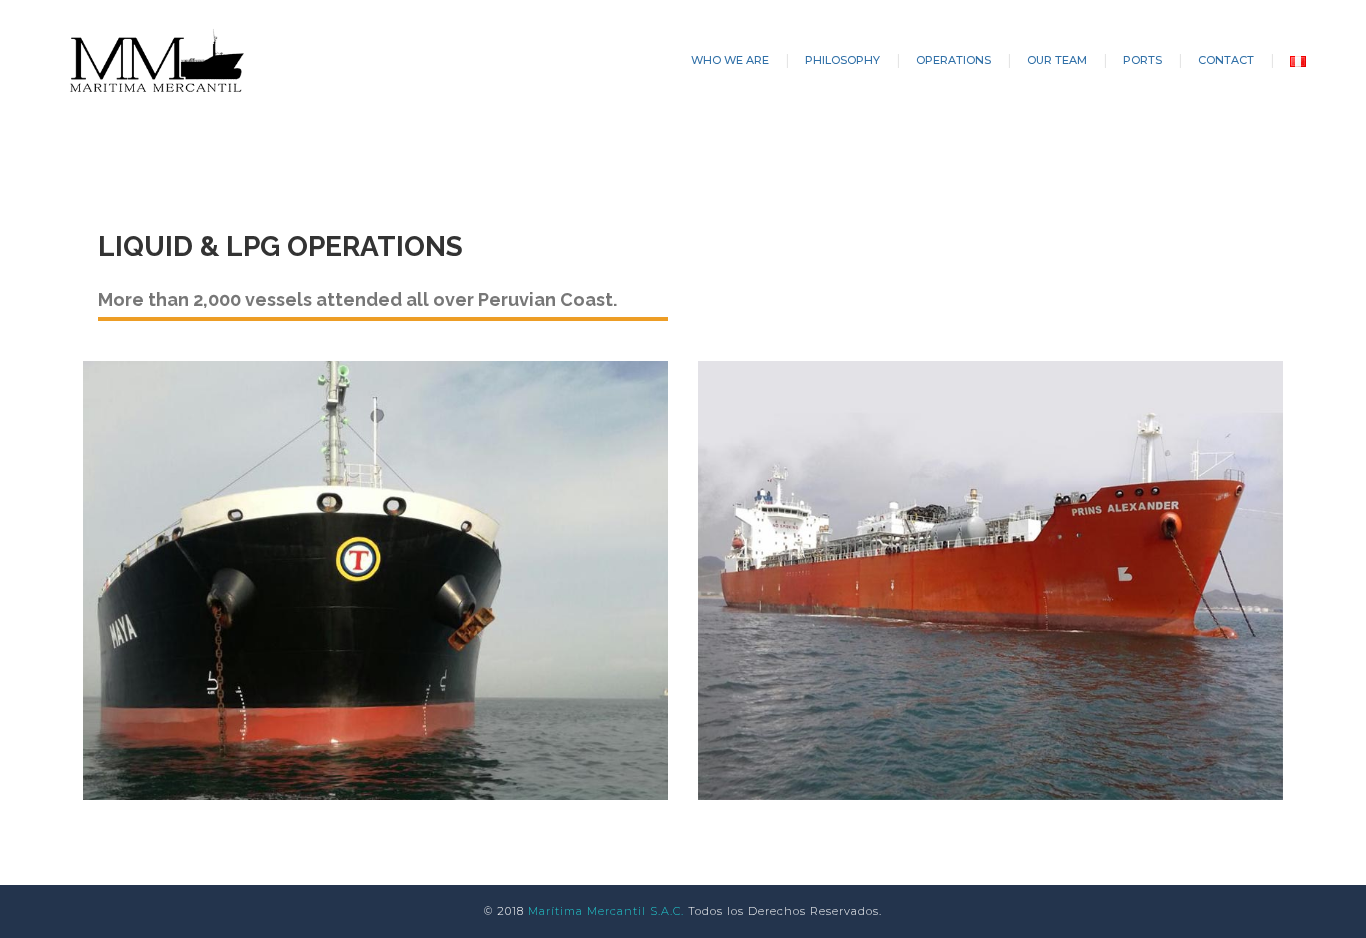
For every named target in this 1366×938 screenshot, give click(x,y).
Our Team (1057, 60)
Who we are (730, 60)
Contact (1226, 60)
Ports (1142, 60)
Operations (953, 60)
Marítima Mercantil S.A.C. (606, 911)
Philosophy (842, 60)
